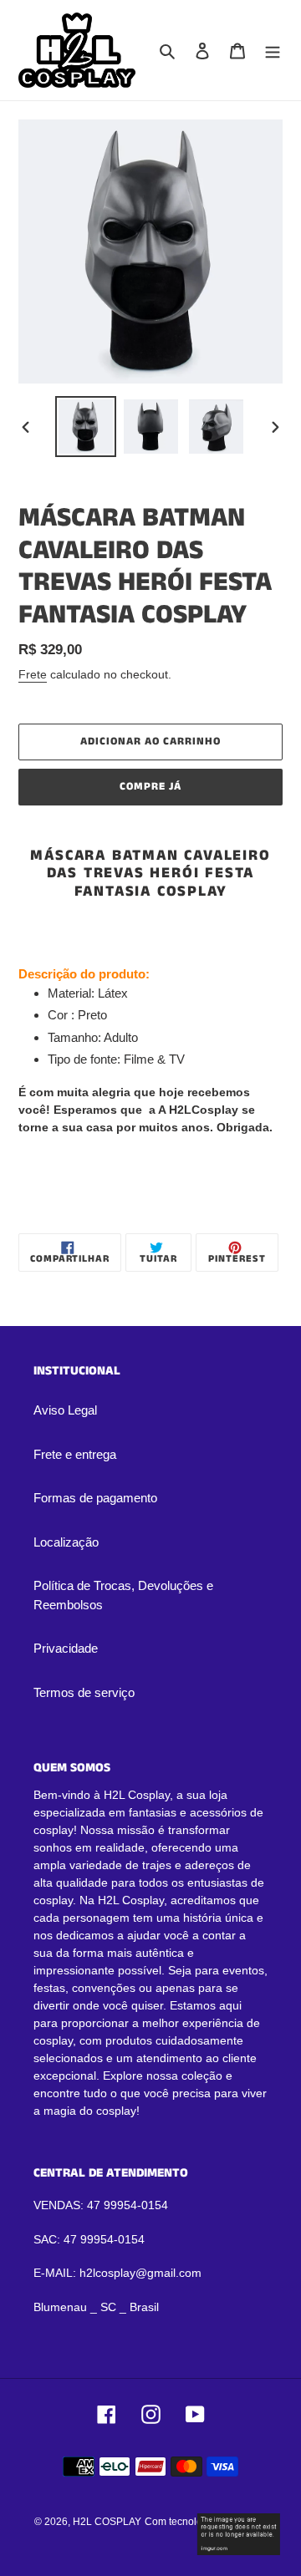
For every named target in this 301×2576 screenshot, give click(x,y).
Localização (66, 1542)
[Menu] (273, 51)
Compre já (150, 787)
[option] (85, 427)
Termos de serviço (84, 1692)
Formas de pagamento (95, 1498)
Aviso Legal (65, 1410)
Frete (33, 674)
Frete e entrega (75, 1454)
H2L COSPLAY (107, 2522)
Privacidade (66, 1648)
